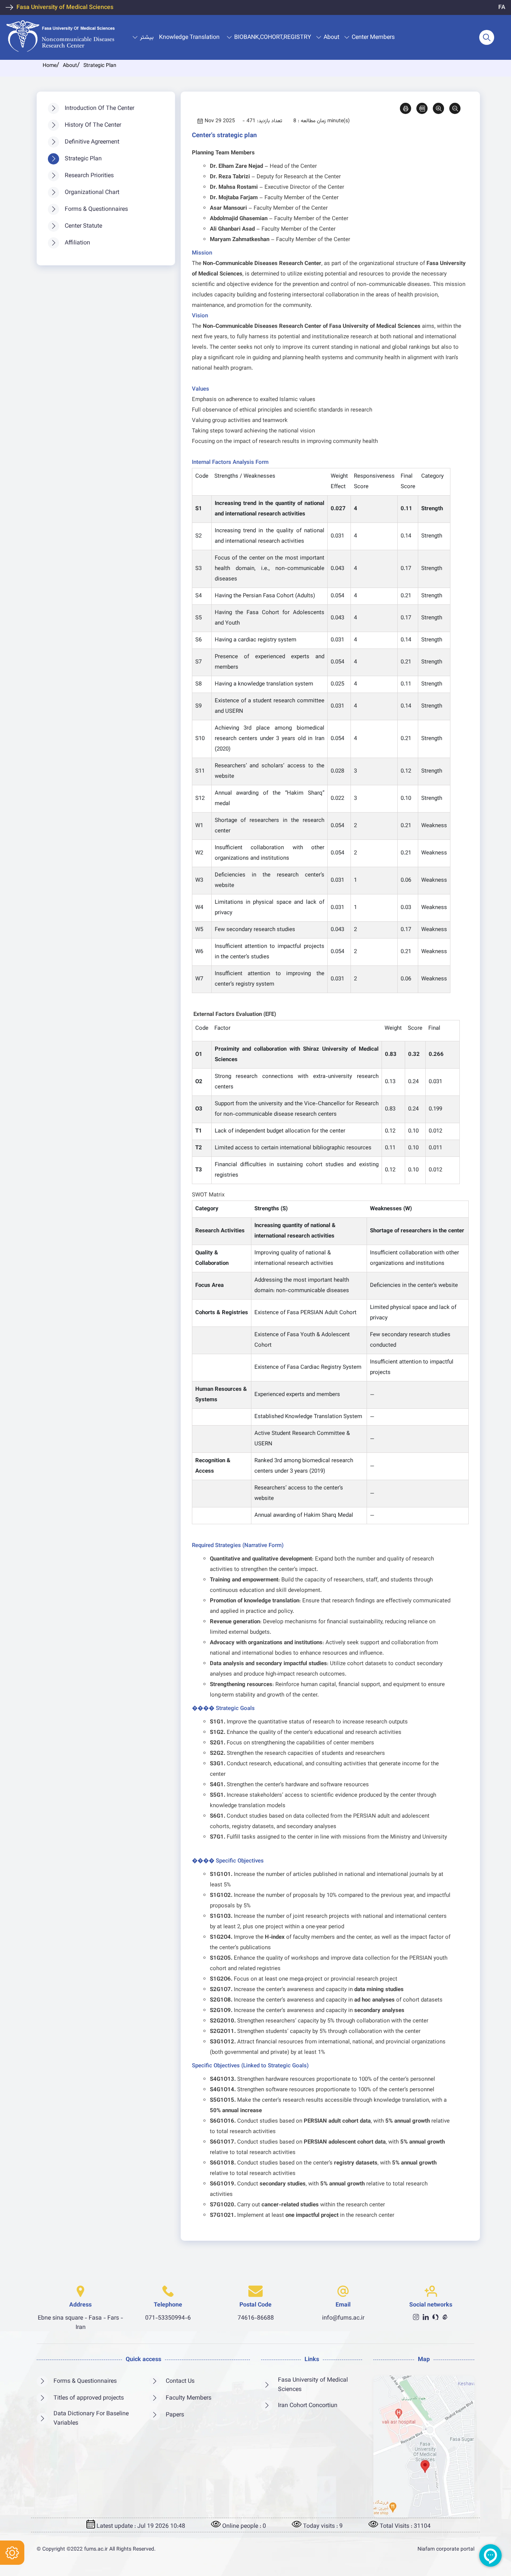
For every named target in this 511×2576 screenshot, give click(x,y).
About (331, 38)
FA (502, 8)
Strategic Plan (83, 159)
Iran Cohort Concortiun (308, 2406)
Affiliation (77, 243)
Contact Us (180, 2381)
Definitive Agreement (92, 142)
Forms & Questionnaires (96, 209)
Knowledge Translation (189, 38)
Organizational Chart (92, 193)
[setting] (12, 2553)
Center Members (373, 38)
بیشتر (147, 38)
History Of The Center (93, 125)
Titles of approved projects (89, 2398)
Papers (175, 2415)
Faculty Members (189, 2398)
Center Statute (83, 226)
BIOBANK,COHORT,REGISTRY (273, 38)
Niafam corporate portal (446, 2549)
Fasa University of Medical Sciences (65, 8)
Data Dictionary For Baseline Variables (91, 2419)
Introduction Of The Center (100, 109)
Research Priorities (89, 176)
